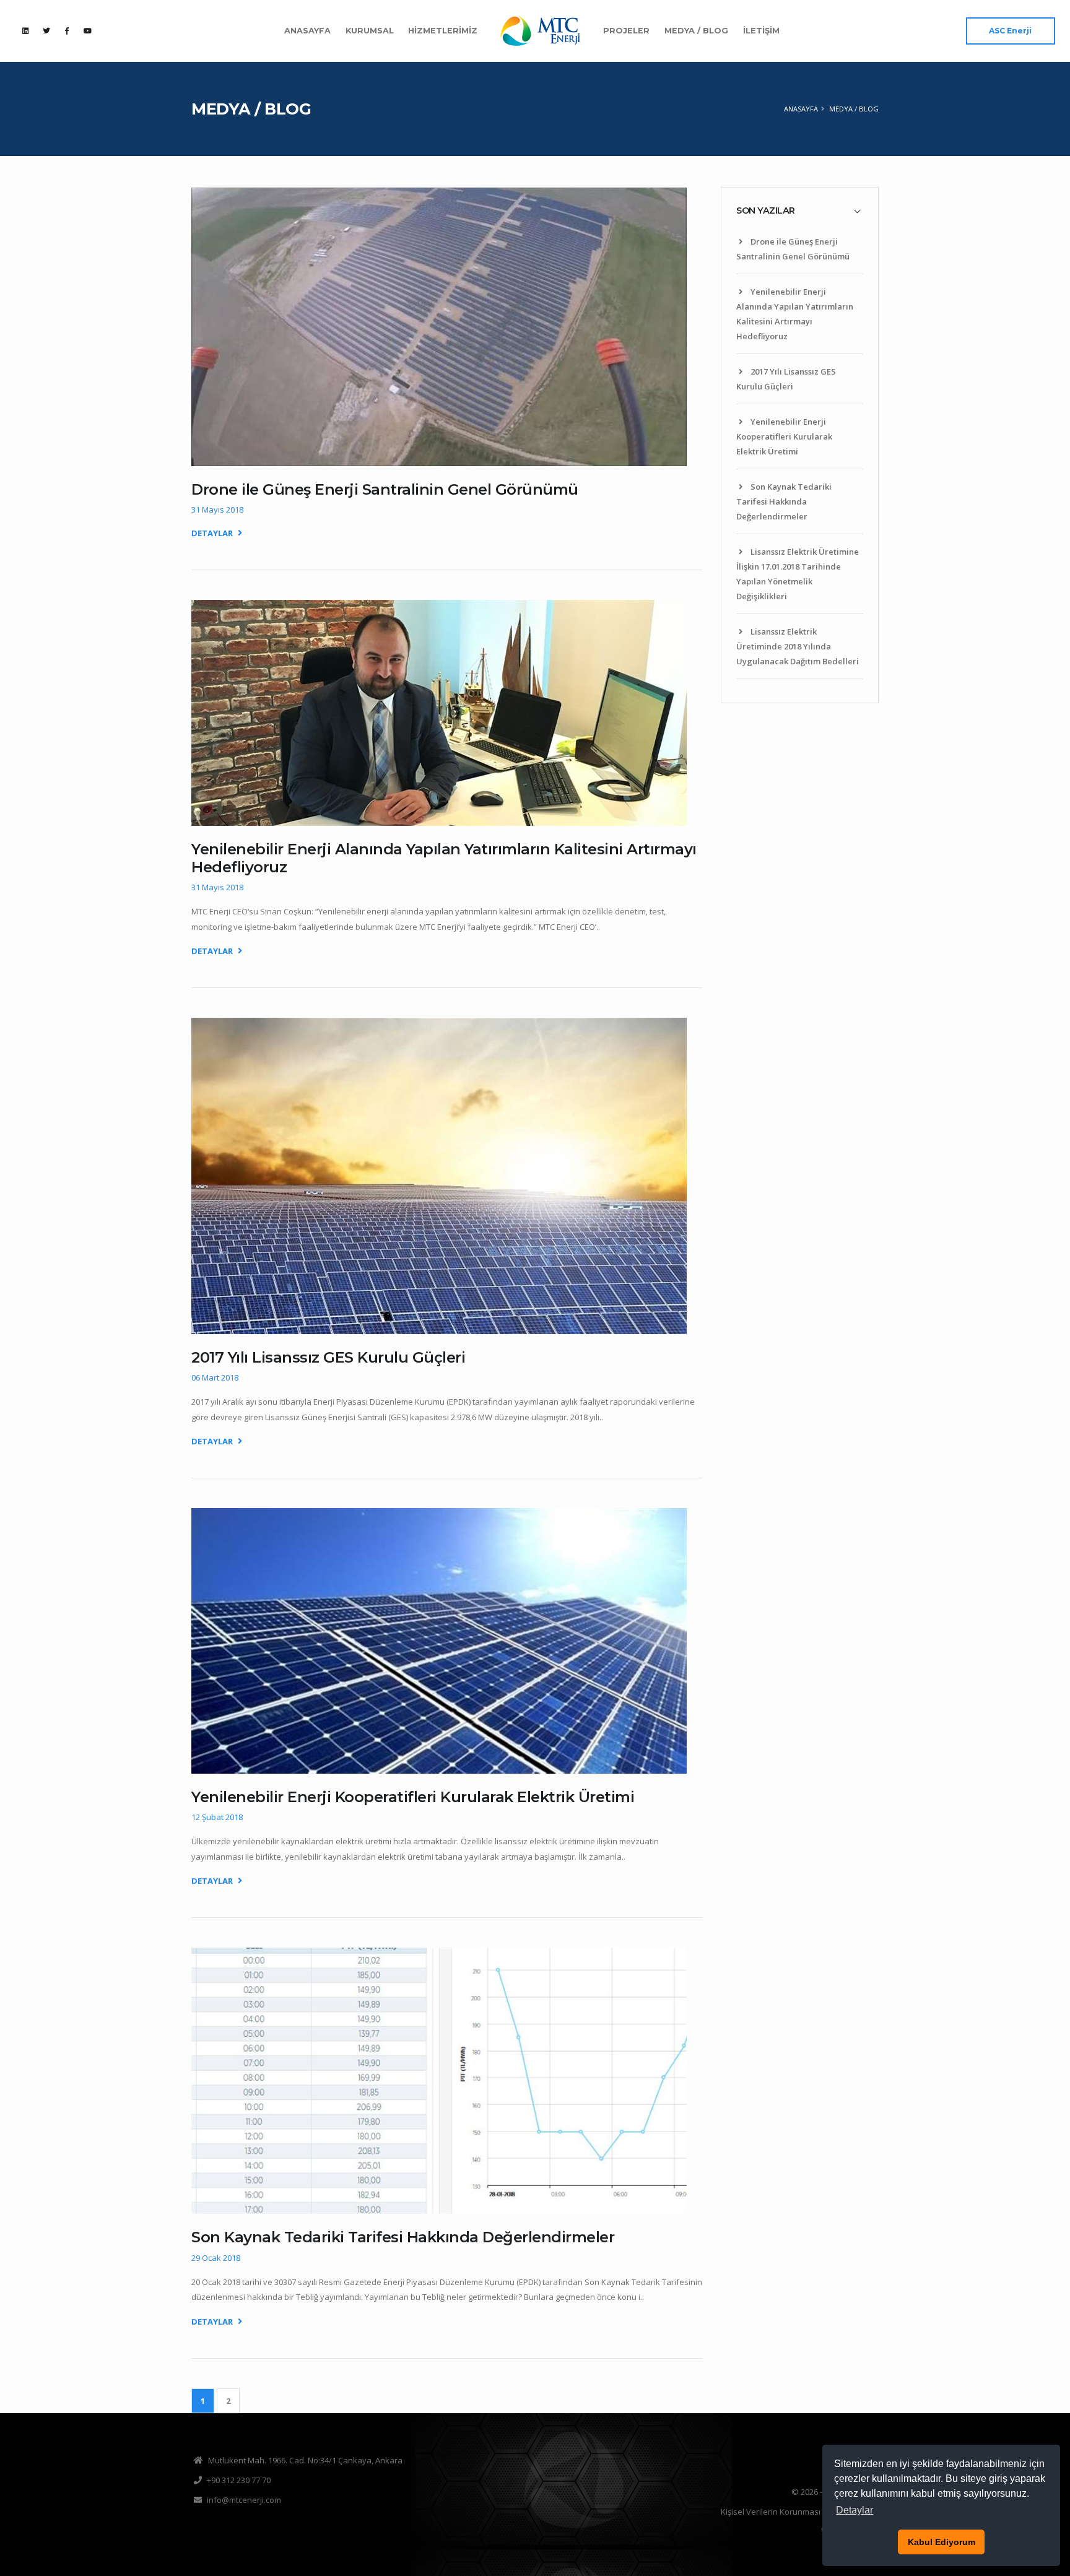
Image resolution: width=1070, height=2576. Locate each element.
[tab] (800, 210)
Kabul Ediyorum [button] (942, 2542)
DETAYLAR (213, 533)
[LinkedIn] (25, 30)
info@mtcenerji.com (244, 2500)
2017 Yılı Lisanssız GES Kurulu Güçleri (328, 1357)
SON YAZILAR (766, 210)
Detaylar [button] (855, 2510)
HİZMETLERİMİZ (443, 31)
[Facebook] (67, 30)
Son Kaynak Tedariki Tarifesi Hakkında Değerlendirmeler (784, 501)
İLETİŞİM (761, 31)
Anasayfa (801, 109)
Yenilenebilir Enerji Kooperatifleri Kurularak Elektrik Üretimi (784, 436)
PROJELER (626, 31)
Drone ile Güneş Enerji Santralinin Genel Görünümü (385, 489)
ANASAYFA (307, 31)
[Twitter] (46, 30)
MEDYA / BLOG (696, 31)
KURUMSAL (370, 31)
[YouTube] (87, 30)
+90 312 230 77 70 (239, 2480)
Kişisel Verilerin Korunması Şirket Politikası (800, 2512)
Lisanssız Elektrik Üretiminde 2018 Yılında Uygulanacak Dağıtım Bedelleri (798, 646)
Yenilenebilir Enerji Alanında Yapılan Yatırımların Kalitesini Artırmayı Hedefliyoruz (444, 858)
